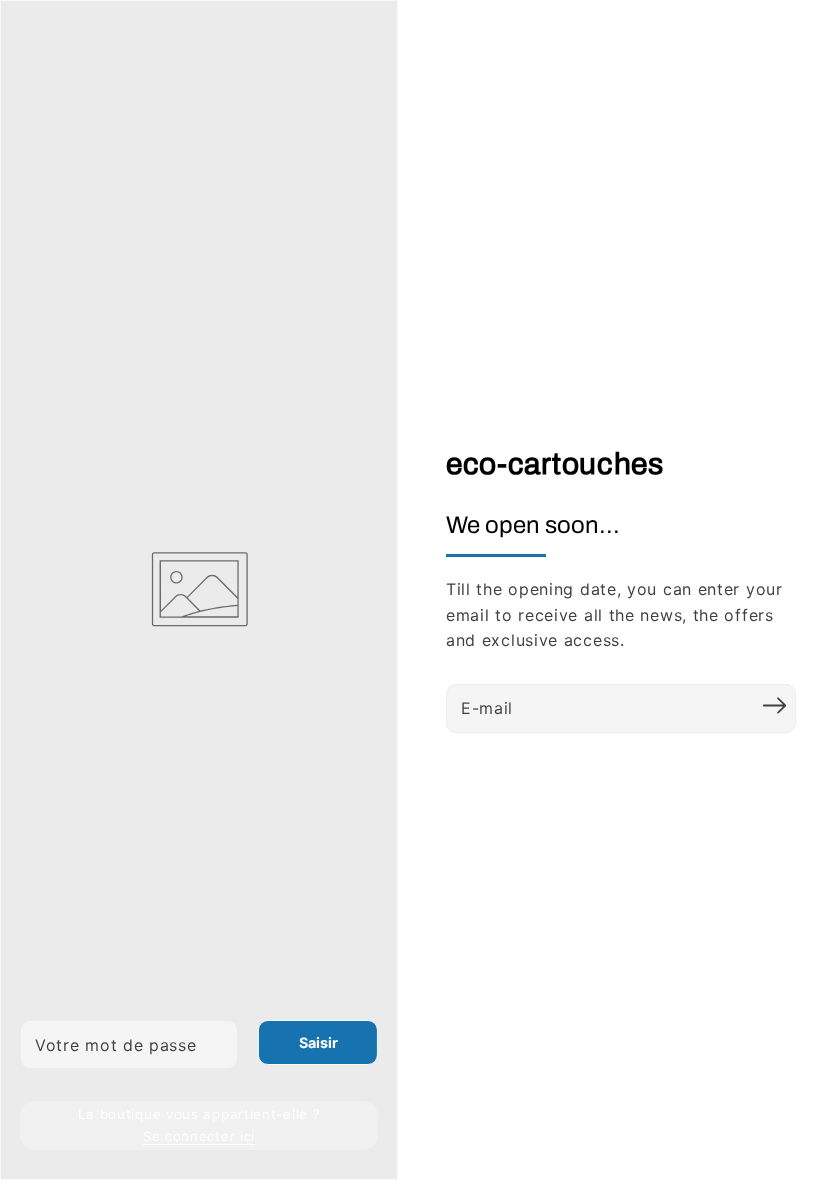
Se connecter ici (199, 1136)
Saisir (318, 1042)
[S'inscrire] (774, 706)
